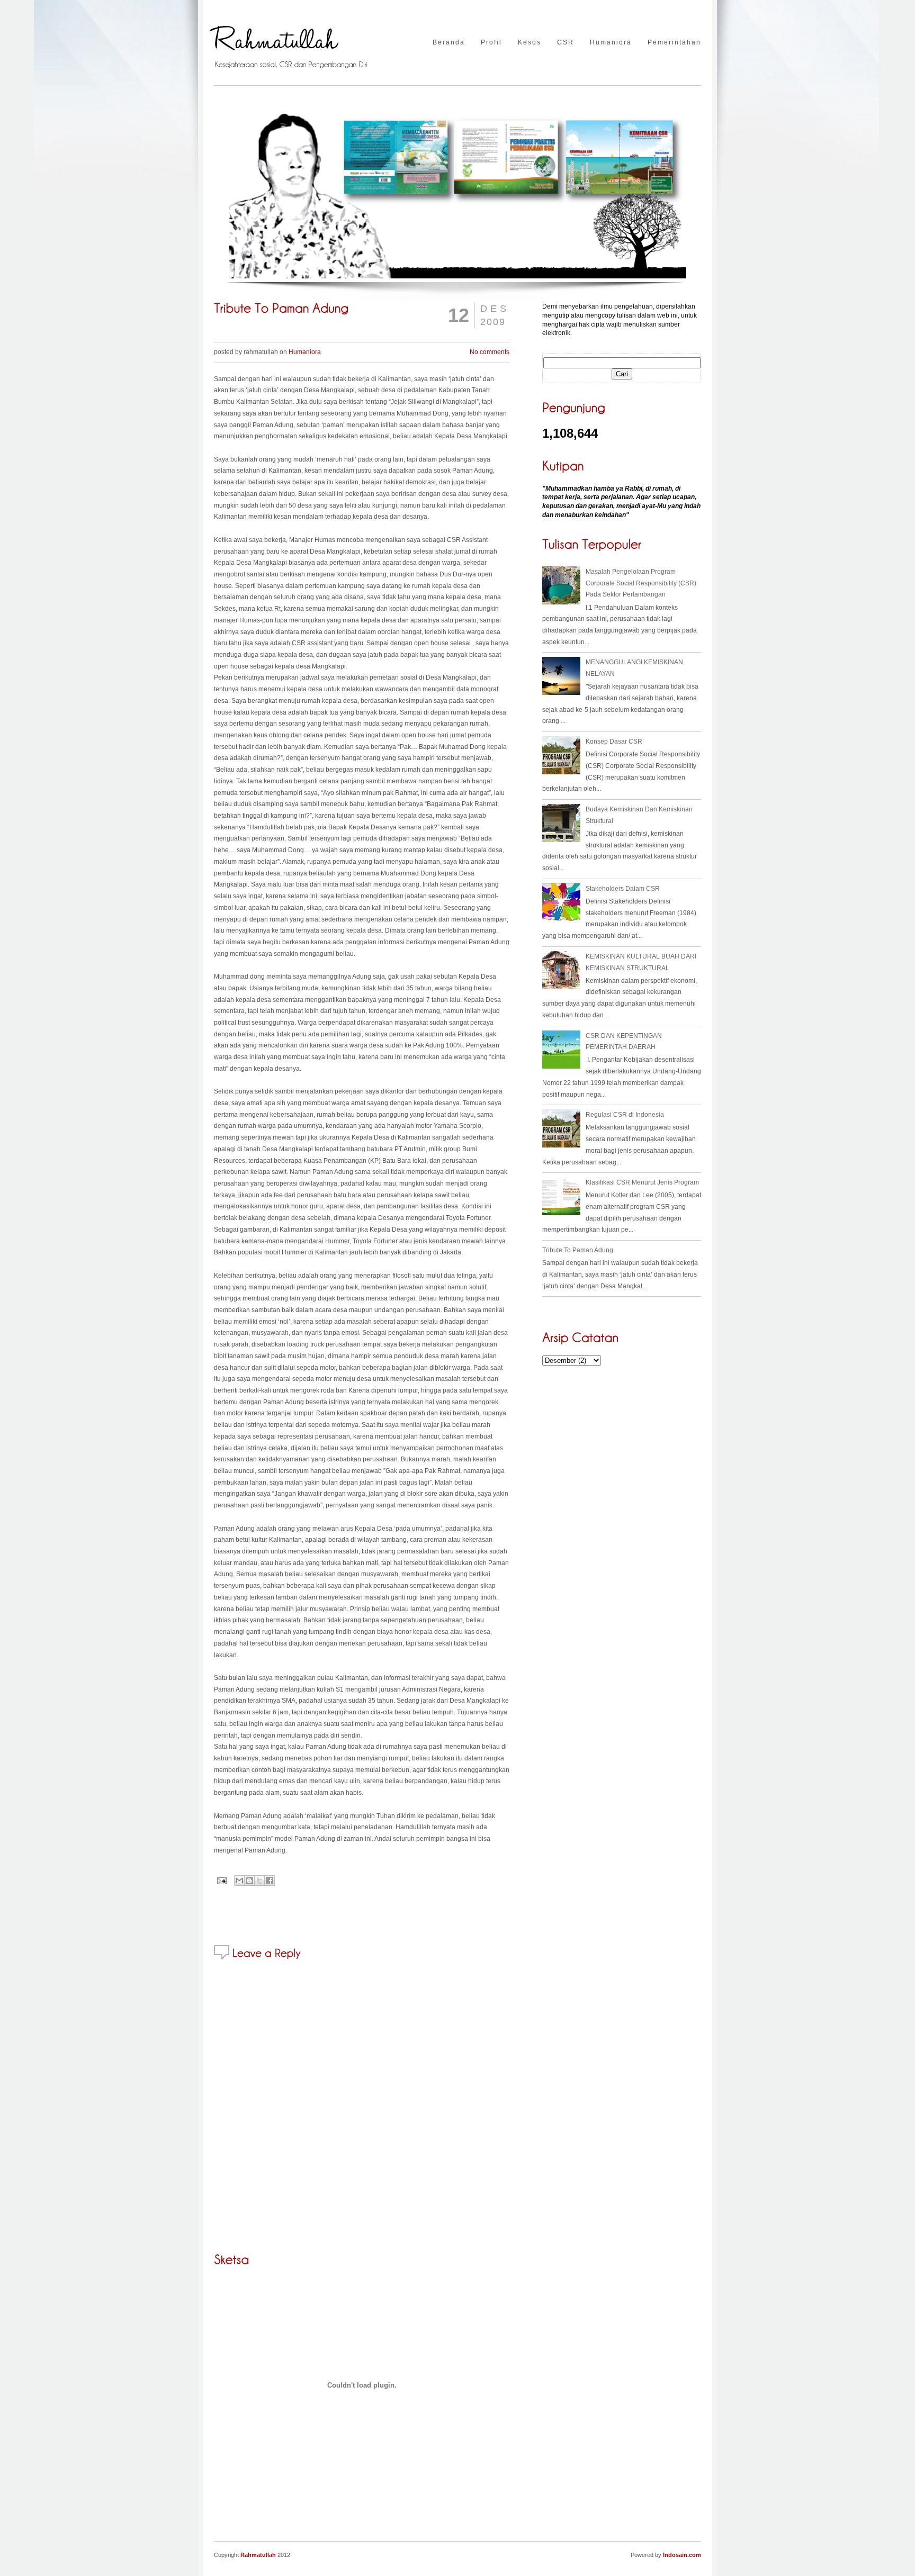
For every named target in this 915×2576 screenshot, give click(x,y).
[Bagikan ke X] (259, 1881)
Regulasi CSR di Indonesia (625, 1115)
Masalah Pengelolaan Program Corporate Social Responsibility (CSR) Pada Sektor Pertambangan (641, 583)
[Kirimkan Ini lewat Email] (239, 1881)
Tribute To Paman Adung (578, 1250)
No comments (490, 352)
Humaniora (611, 43)
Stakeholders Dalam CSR (623, 889)
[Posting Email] (221, 1881)
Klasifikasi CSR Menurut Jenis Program (642, 1182)
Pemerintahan (674, 43)
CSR (566, 43)
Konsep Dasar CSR (614, 742)
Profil (491, 43)
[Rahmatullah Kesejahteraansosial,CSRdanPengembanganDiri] (294, 43)
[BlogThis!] (249, 1881)
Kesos (530, 43)
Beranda (449, 43)
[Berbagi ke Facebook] (270, 1881)
